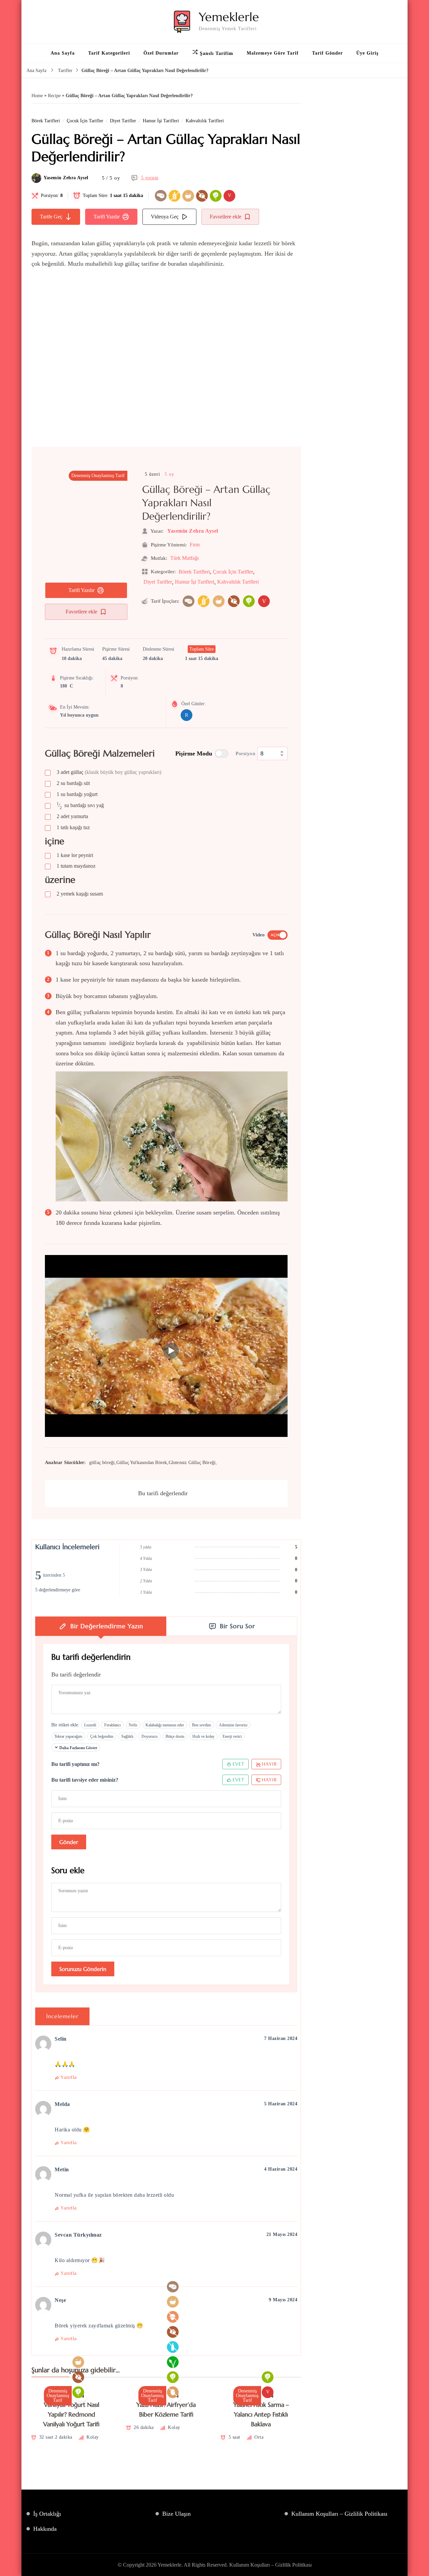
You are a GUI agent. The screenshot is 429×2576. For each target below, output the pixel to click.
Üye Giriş (367, 53)
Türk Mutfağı (185, 558)
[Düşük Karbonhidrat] (161, 196)
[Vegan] (173, 2362)
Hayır (269, 1764)
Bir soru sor (237, 1626)
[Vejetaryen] (216, 196)
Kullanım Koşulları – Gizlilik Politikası (339, 2514)
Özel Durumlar (161, 53)
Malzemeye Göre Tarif (273, 53)
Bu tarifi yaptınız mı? (75, 1764)
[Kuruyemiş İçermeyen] (173, 2317)
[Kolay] (188, 196)
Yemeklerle (229, 17)
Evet (238, 1764)
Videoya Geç (165, 217)
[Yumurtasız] (173, 2392)
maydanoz (76, 866)
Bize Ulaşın (176, 2514)
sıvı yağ (80, 806)
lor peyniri (75, 855)
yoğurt (77, 794)
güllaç (109, 772)
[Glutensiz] (174, 196)
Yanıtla (69, 2077)
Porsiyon (246, 753)
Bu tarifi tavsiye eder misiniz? (85, 1780)
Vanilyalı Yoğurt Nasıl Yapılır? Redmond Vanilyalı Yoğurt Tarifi (71, 2415)
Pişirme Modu (194, 753)
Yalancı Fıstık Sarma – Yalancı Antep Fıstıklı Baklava (261, 2415)
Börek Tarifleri (46, 121)
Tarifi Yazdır (107, 217)
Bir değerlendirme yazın (107, 1626)
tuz (73, 827)
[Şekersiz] (202, 196)
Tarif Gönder (327, 53)
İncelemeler (62, 2016)
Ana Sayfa (63, 53)
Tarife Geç (51, 217)
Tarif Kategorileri (109, 53)
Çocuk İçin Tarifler (85, 121)
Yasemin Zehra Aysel (66, 178)
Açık (275, 935)
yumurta (72, 816)
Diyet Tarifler (123, 121)
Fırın (195, 545)
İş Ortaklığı (47, 2514)
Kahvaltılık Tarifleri (205, 121)
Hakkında (45, 2529)
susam (80, 894)
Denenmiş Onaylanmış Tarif (98, 476)
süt (73, 783)
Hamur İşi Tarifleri (161, 121)
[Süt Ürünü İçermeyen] (173, 2347)
